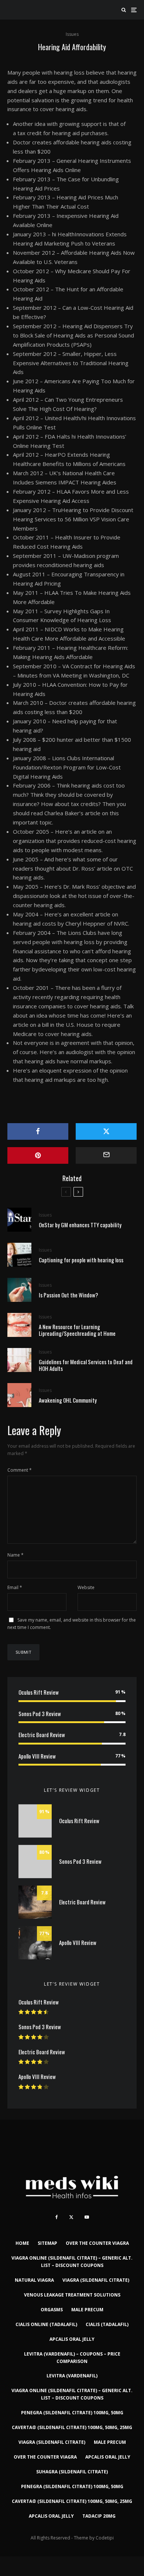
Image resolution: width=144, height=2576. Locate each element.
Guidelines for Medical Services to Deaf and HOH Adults (86, 1365)
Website (86, 1587)
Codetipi (105, 2538)
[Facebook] (57, 2217)
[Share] (38, 1131)
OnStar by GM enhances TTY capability (80, 1225)
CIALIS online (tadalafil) (46, 2324)
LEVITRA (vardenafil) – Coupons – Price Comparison (72, 2358)
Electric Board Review (42, 1735)
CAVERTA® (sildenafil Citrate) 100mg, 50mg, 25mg (72, 2427)
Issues (72, 34)
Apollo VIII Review (37, 1756)
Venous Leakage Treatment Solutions (72, 2295)
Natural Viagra (34, 2280)
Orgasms (52, 2310)
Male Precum (87, 2310)
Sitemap (47, 2243)
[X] (71, 2217)
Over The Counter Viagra (97, 2243)
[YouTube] (87, 2217)
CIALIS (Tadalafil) (107, 2324)
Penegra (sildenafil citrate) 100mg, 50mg (72, 2413)
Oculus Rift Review (39, 1692)
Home (22, 2243)
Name (16, 1555)
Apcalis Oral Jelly (72, 2339)
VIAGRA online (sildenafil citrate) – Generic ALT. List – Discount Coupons (72, 2262)
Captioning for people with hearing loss (81, 1260)
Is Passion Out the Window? (68, 1295)
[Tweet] (106, 1131)
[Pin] (38, 1155)
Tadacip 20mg (99, 2516)
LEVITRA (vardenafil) (72, 2376)
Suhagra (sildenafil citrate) (72, 2472)
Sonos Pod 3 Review (40, 1714)
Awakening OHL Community (68, 1400)
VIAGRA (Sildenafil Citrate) (96, 2280)
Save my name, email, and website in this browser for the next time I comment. (72, 1624)
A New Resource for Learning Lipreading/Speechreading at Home (77, 1330)
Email (15, 1587)
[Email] (106, 1155)
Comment (20, 1470)
